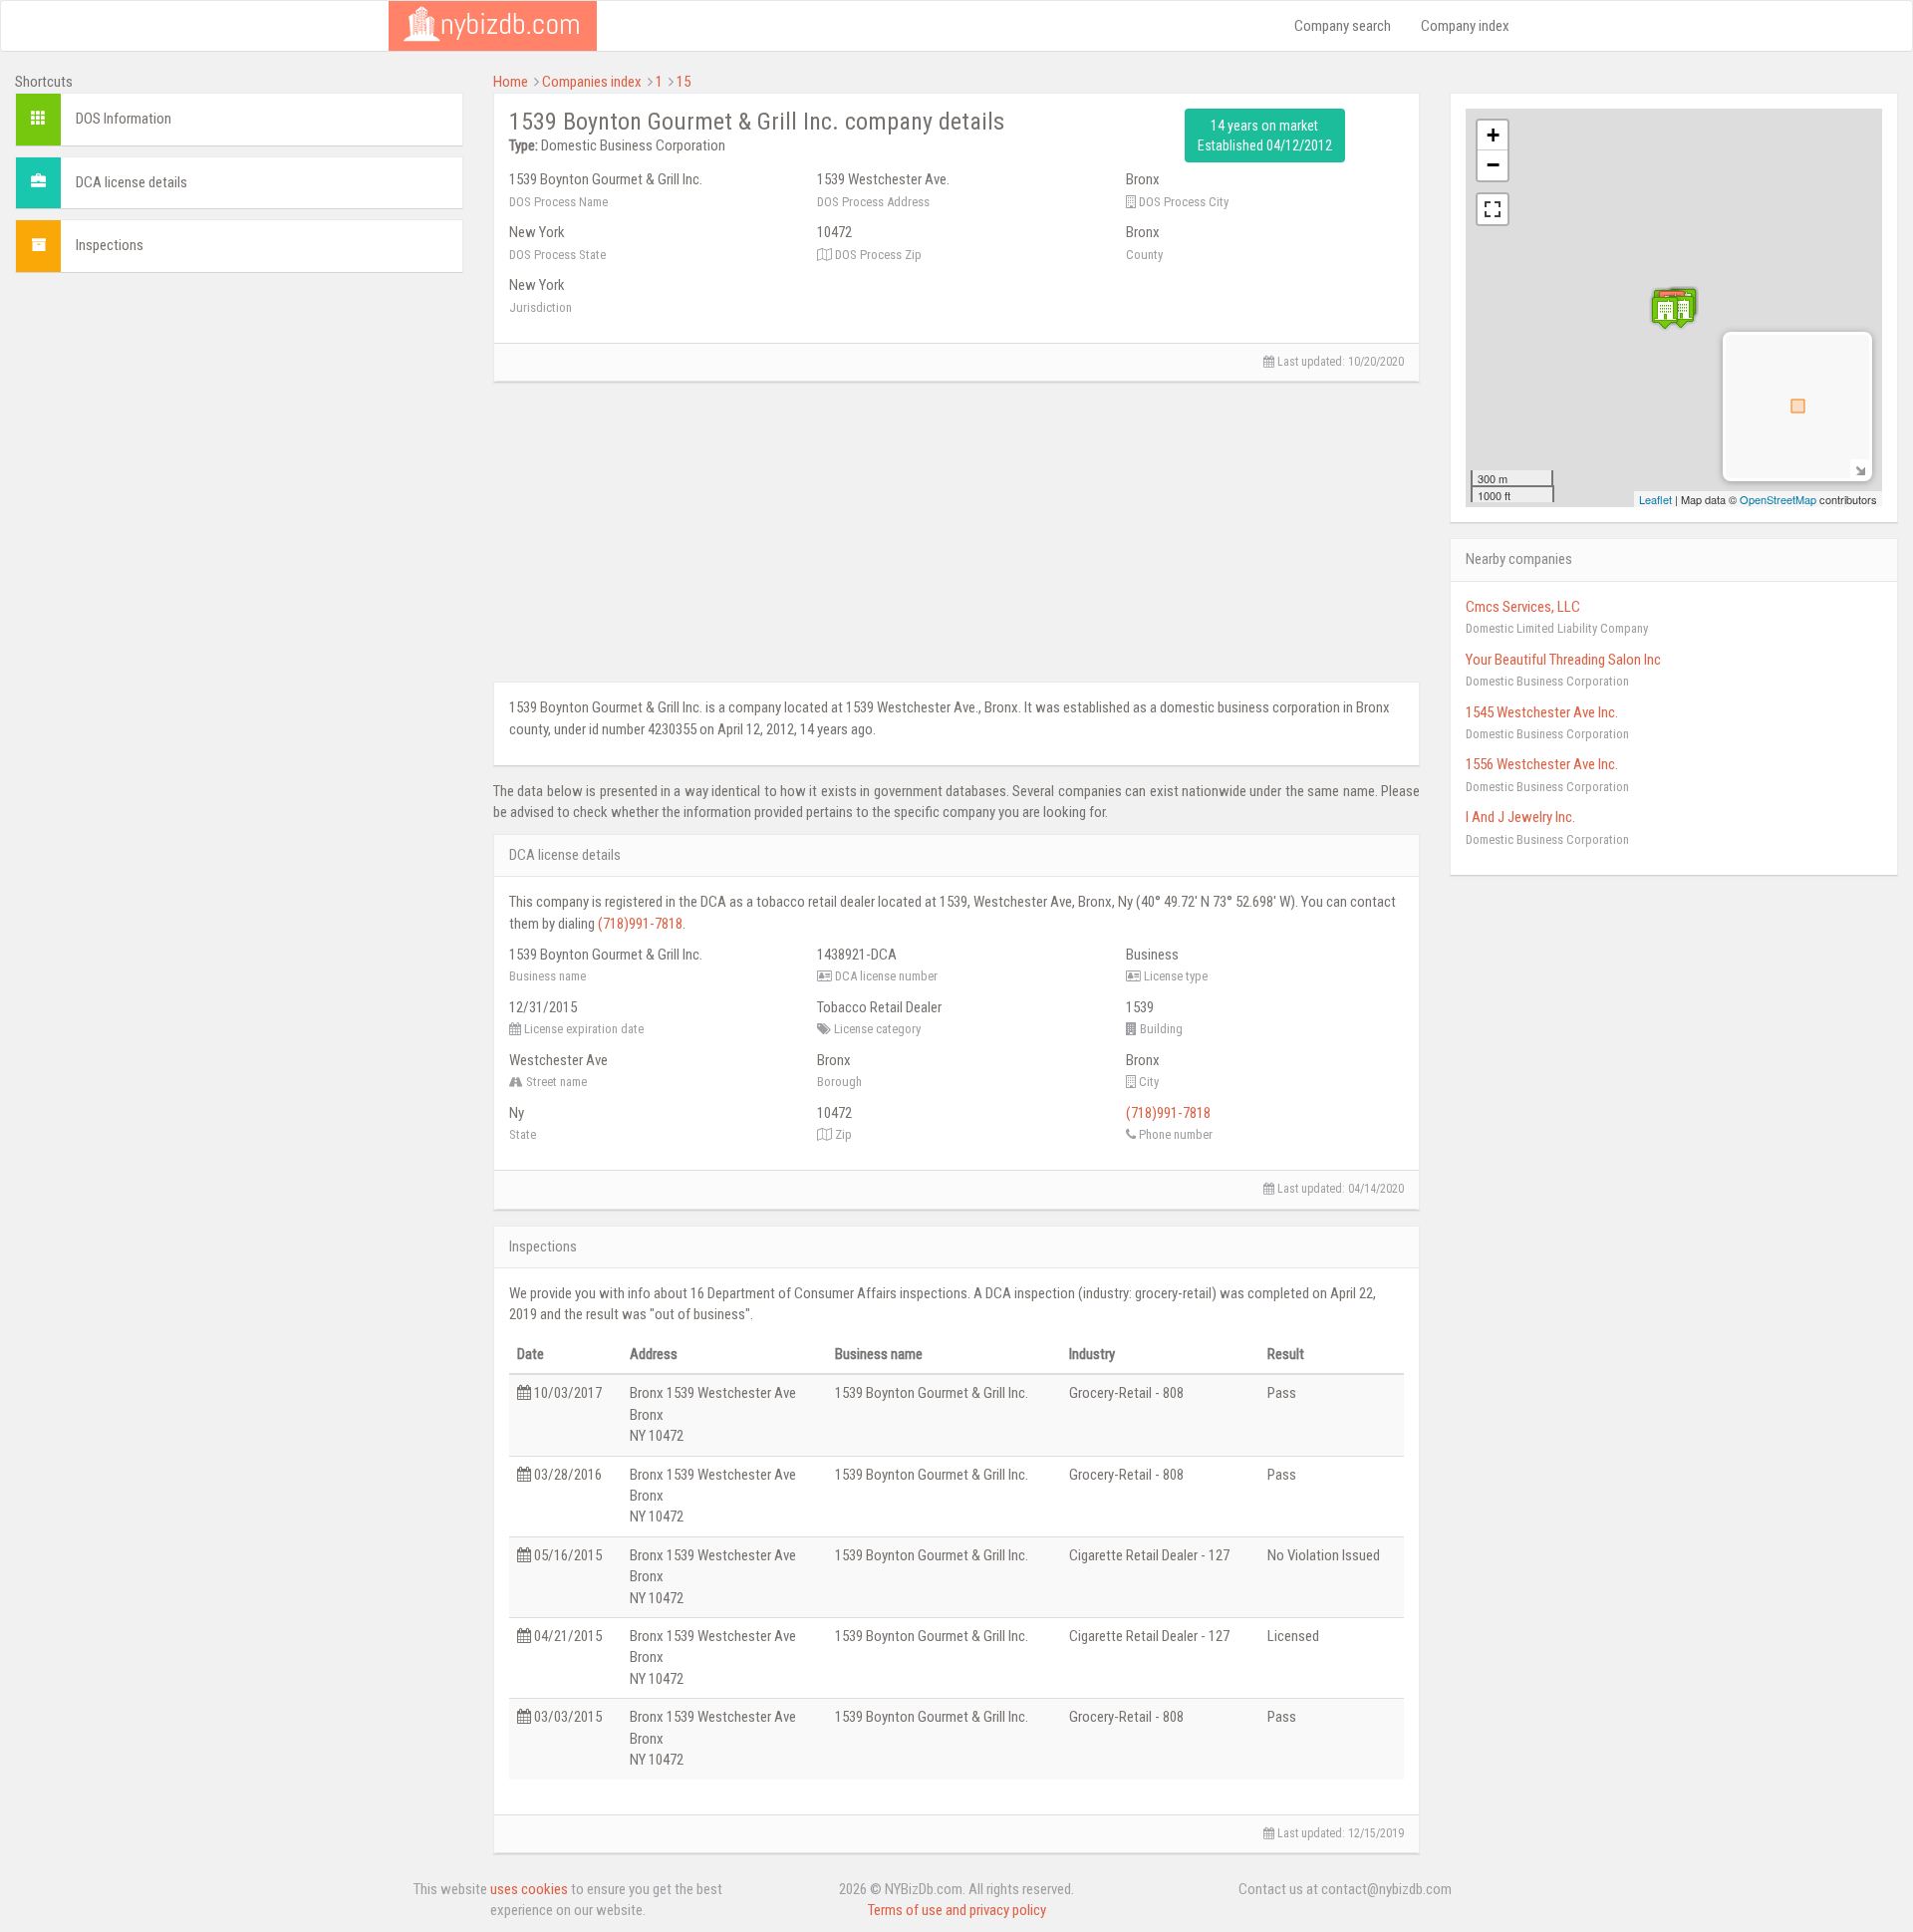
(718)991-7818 (640, 924)
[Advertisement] (239, 427)
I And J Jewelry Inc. (1520, 817)
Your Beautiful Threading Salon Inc (1563, 660)
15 (683, 82)
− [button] (1493, 165)
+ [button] (1493, 135)
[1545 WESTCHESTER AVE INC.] (1681, 311)
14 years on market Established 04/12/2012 (1265, 136)
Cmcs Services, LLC (1523, 607)
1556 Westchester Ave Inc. (1542, 764)
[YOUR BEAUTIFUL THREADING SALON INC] (1665, 312)
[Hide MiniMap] (1860, 469)
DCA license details (132, 182)
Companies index (592, 82)
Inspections (110, 245)
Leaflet (1655, 499)
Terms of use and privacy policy (957, 1910)
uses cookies (529, 1889)
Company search (1343, 26)
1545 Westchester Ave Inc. (1542, 712)
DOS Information (124, 119)
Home (511, 82)
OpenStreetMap (1778, 499)
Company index (1465, 26)
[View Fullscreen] (1493, 209)
